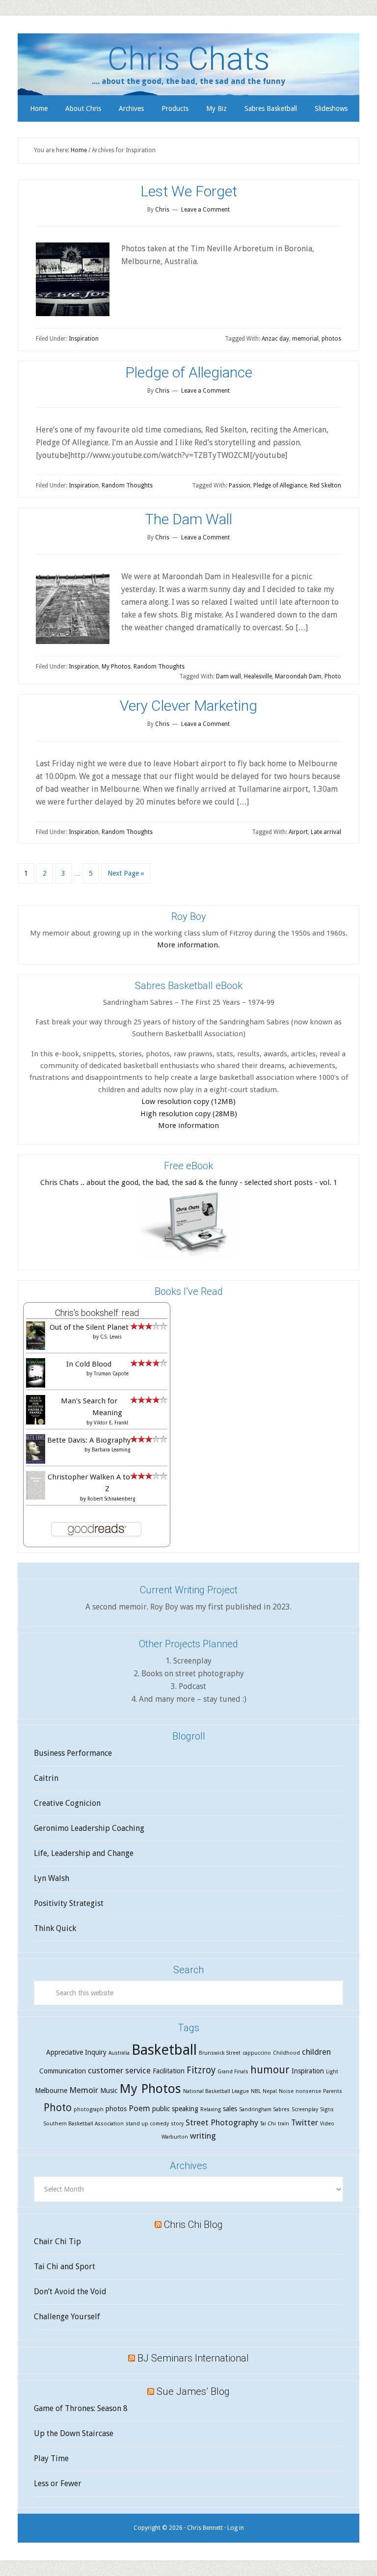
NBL (256, 2091)
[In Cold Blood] (36, 1386)
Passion (240, 485)
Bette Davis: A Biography (89, 1440)
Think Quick (55, 1928)
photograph (89, 2109)
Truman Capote (111, 1374)
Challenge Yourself (67, 2317)
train (283, 2124)
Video (327, 2124)
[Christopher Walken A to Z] (36, 1497)
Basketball (164, 2050)
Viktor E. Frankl (111, 1423)
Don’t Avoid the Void (70, 2292)
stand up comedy (147, 2124)
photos (331, 339)
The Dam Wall (188, 519)
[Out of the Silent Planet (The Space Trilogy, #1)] (36, 1347)
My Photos (116, 667)
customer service (119, 2070)
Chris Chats (189, 59)
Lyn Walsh (52, 1878)
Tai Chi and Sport (65, 2267)
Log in (236, 2528)
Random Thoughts (127, 485)
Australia (119, 2053)
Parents (333, 2091)
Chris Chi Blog (193, 2225)
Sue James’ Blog (193, 2391)
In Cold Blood (89, 1364)
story (177, 2124)
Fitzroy (201, 2070)
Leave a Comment (205, 210)
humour (270, 2070)
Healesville (258, 676)
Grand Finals (233, 2072)
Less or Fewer (58, 2483)
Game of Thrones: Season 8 (81, 2408)
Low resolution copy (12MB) (188, 1101)
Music (109, 2091)
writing (203, 2136)
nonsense (308, 2091)
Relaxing (211, 2109)
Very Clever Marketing (188, 706)
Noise (286, 2091)
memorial (305, 339)
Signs (327, 2109)
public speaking (175, 2109)
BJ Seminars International (193, 2358)
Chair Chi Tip (57, 2241)
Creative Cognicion (67, 1803)
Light (332, 2072)
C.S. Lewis (111, 1337)
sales (230, 2109)
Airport (298, 832)
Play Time (51, 2458)
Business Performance (73, 1753)
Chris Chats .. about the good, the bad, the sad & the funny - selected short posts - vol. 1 (189, 1182)
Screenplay (305, 2109)
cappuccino (257, 2053)
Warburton (175, 2137)
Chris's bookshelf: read (97, 1313)
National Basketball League (216, 2091)
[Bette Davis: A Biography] (36, 1462)
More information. (188, 945)
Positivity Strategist (69, 1903)
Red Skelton (325, 485)
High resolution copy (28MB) (189, 1114)
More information (188, 1126)
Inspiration (84, 339)
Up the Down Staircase (74, 2433)
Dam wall (229, 676)
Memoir (84, 2090)
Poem (139, 2108)
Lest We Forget (189, 191)
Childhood (286, 2053)
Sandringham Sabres (264, 2109)
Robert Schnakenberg (111, 1499)
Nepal (270, 2091)
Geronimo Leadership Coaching (89, 1828)
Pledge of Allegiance (189, 372)
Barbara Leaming (111, 1450)
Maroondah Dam (298, 676)
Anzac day (275, 339)
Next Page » (126, 873)
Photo (333, 676)
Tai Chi (268, 2124)
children (316, 2052)
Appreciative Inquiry (76, 2052)
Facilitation (169, 2071)
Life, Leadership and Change (84, 1853)
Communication (63, 2071)
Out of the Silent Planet (89, 1327)
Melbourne (51, 2091)
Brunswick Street (220, 2053)
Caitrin (46, 1778)
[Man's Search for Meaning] (36, 1423)
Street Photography (222, 2122)
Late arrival (326, 832)
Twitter (305, 2122)
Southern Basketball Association (83, 2124)
